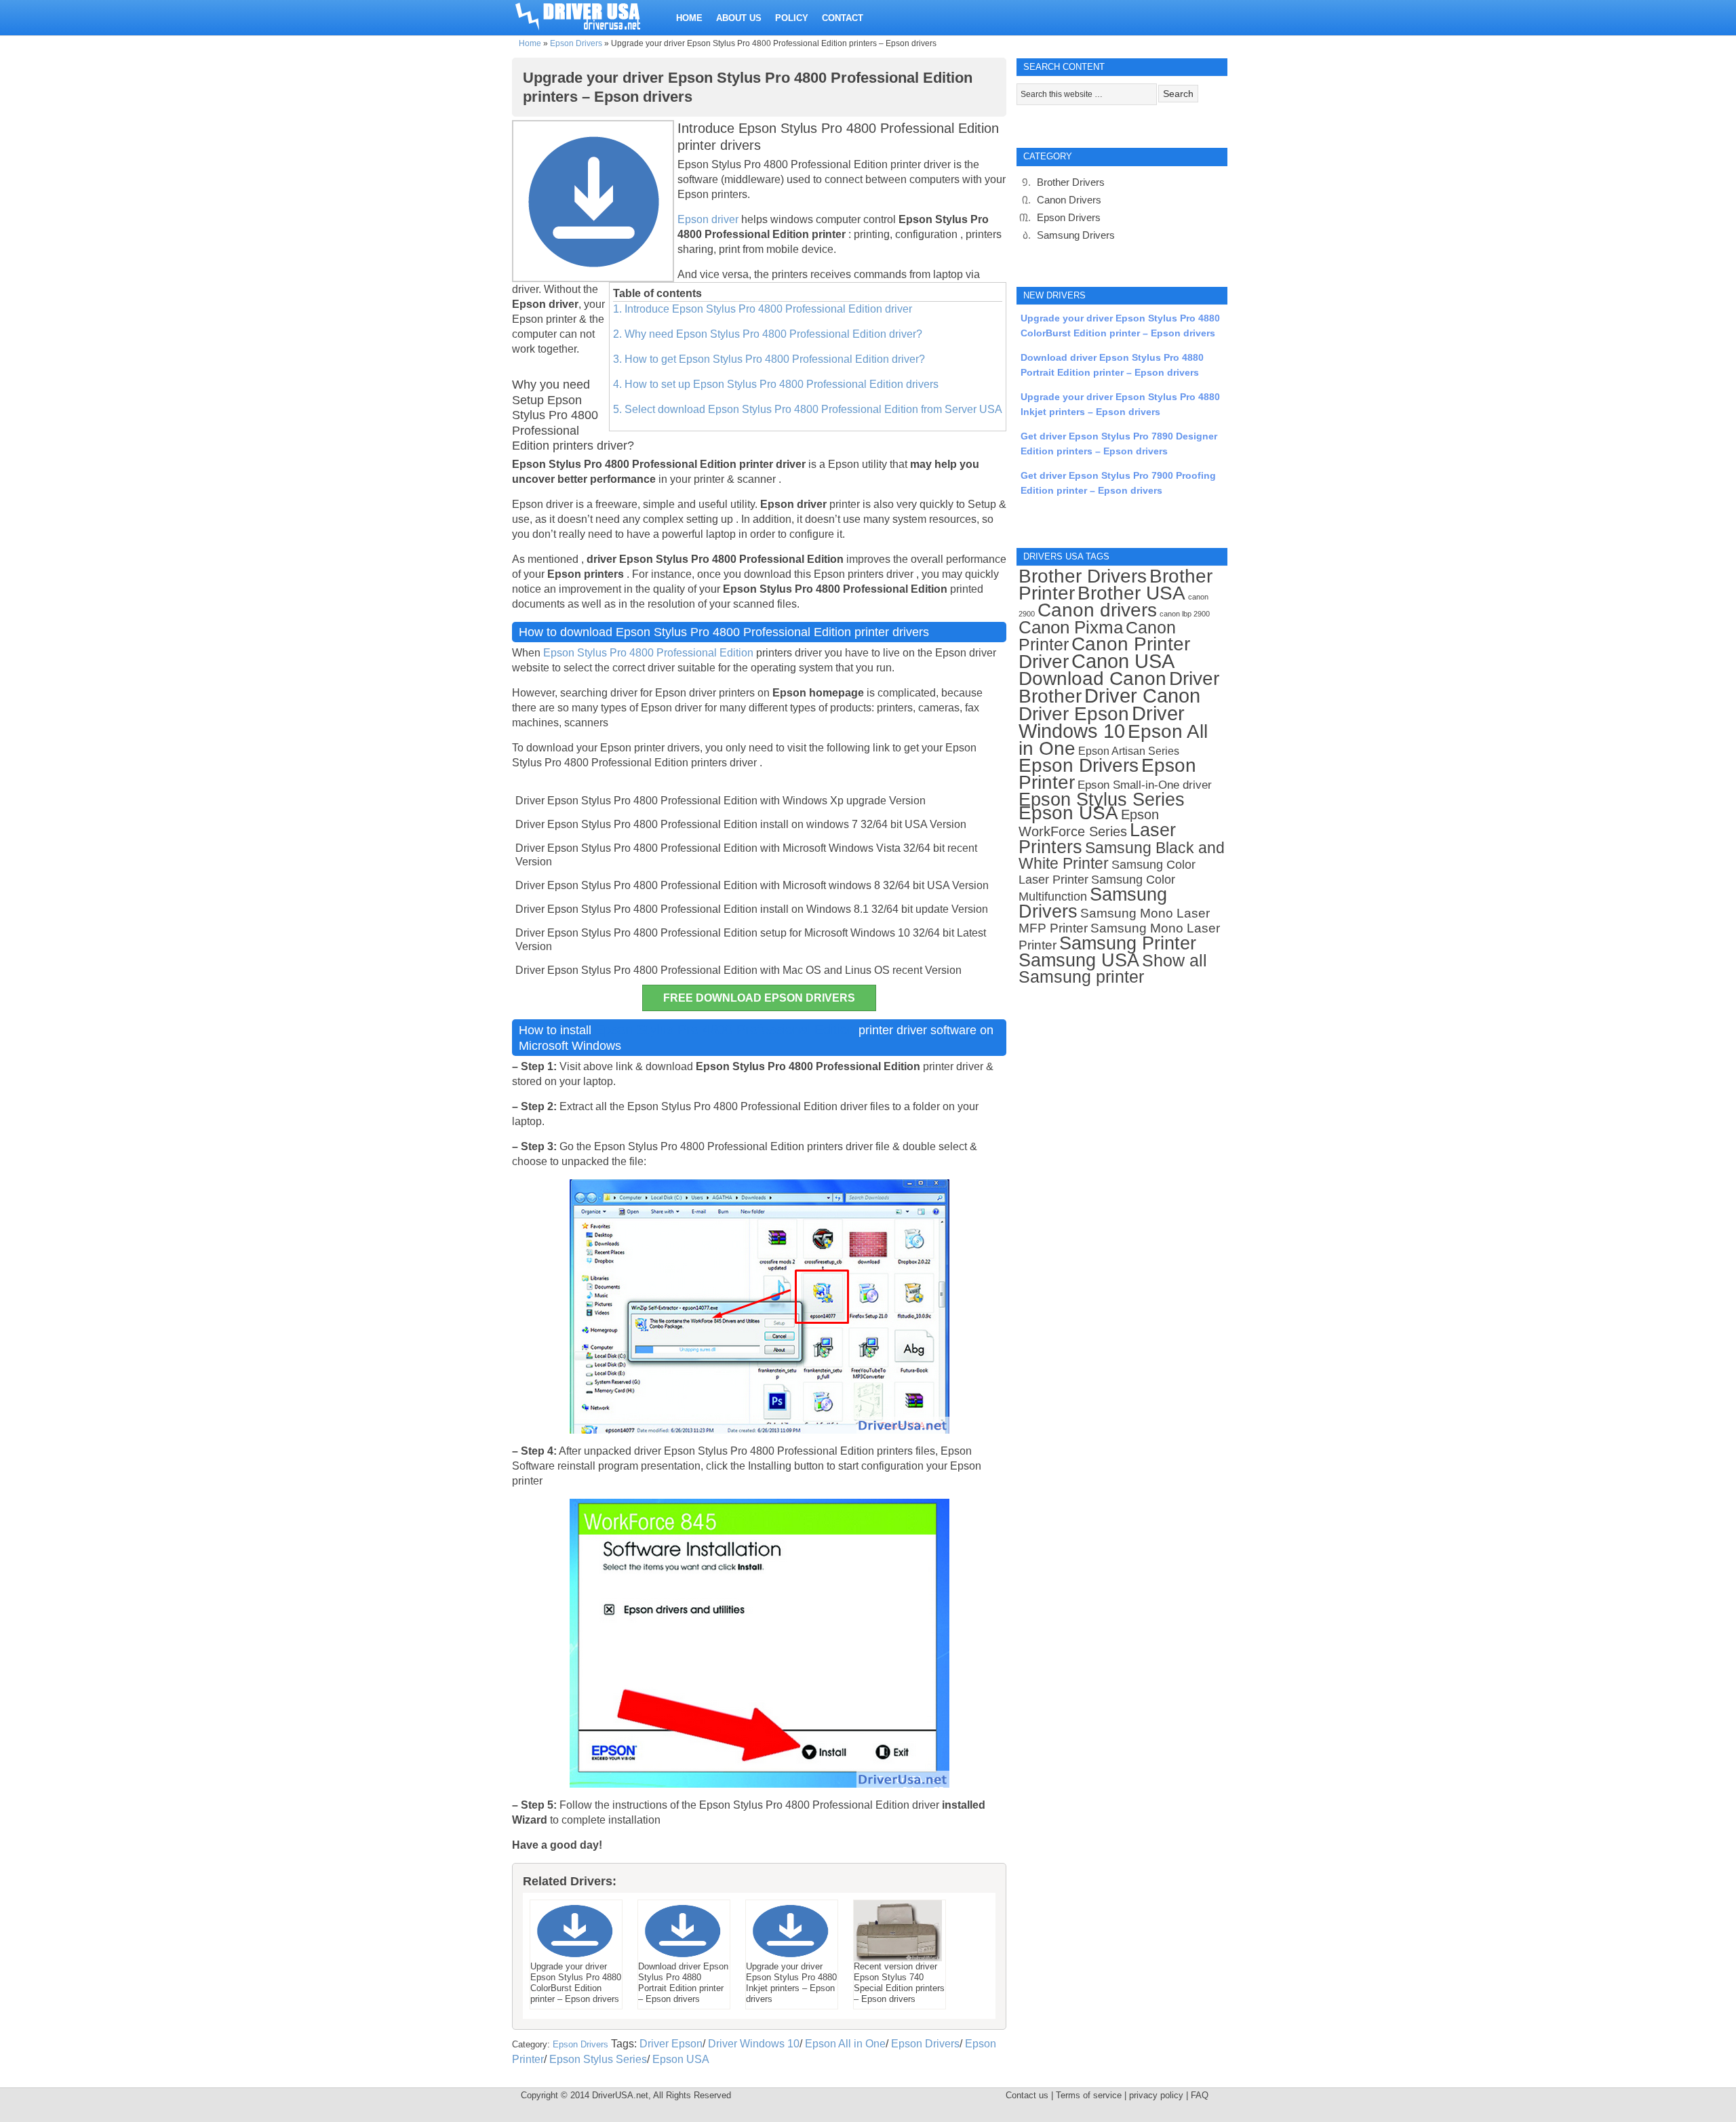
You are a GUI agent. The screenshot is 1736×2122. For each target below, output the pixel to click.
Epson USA (681, 2059)
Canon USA (1123, 661)
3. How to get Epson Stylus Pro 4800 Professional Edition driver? (769, 359)
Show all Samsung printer (1113, 969)
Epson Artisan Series (1129, 751)
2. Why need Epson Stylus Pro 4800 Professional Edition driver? (768, 334)
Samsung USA (1079, 960)
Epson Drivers (576, 43)
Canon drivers (1097, 610)
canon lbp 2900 (1185, 614)
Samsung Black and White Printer (1122, 856)
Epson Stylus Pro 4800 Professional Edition (648, 653)
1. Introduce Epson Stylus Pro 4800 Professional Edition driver (763, 309)
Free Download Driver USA (591, 15)
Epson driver (709, 219)
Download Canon (1092, 679)
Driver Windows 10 (754, 2044)
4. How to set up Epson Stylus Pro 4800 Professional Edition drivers (776, 384)
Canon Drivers (1069, 200)
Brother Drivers (1071, 182)
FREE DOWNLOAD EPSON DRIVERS (759, 998)
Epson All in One (845, 2044)
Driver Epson (671, 2044)
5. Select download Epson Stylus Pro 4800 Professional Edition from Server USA (808, 409)
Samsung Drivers (1076, 235)
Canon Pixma (1071, 627)
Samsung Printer (1128, 943)
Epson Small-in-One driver (1145, 785)
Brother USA (1131, 593)
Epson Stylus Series (598, 2059)
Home (530, 43)
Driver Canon (1142, 696)
